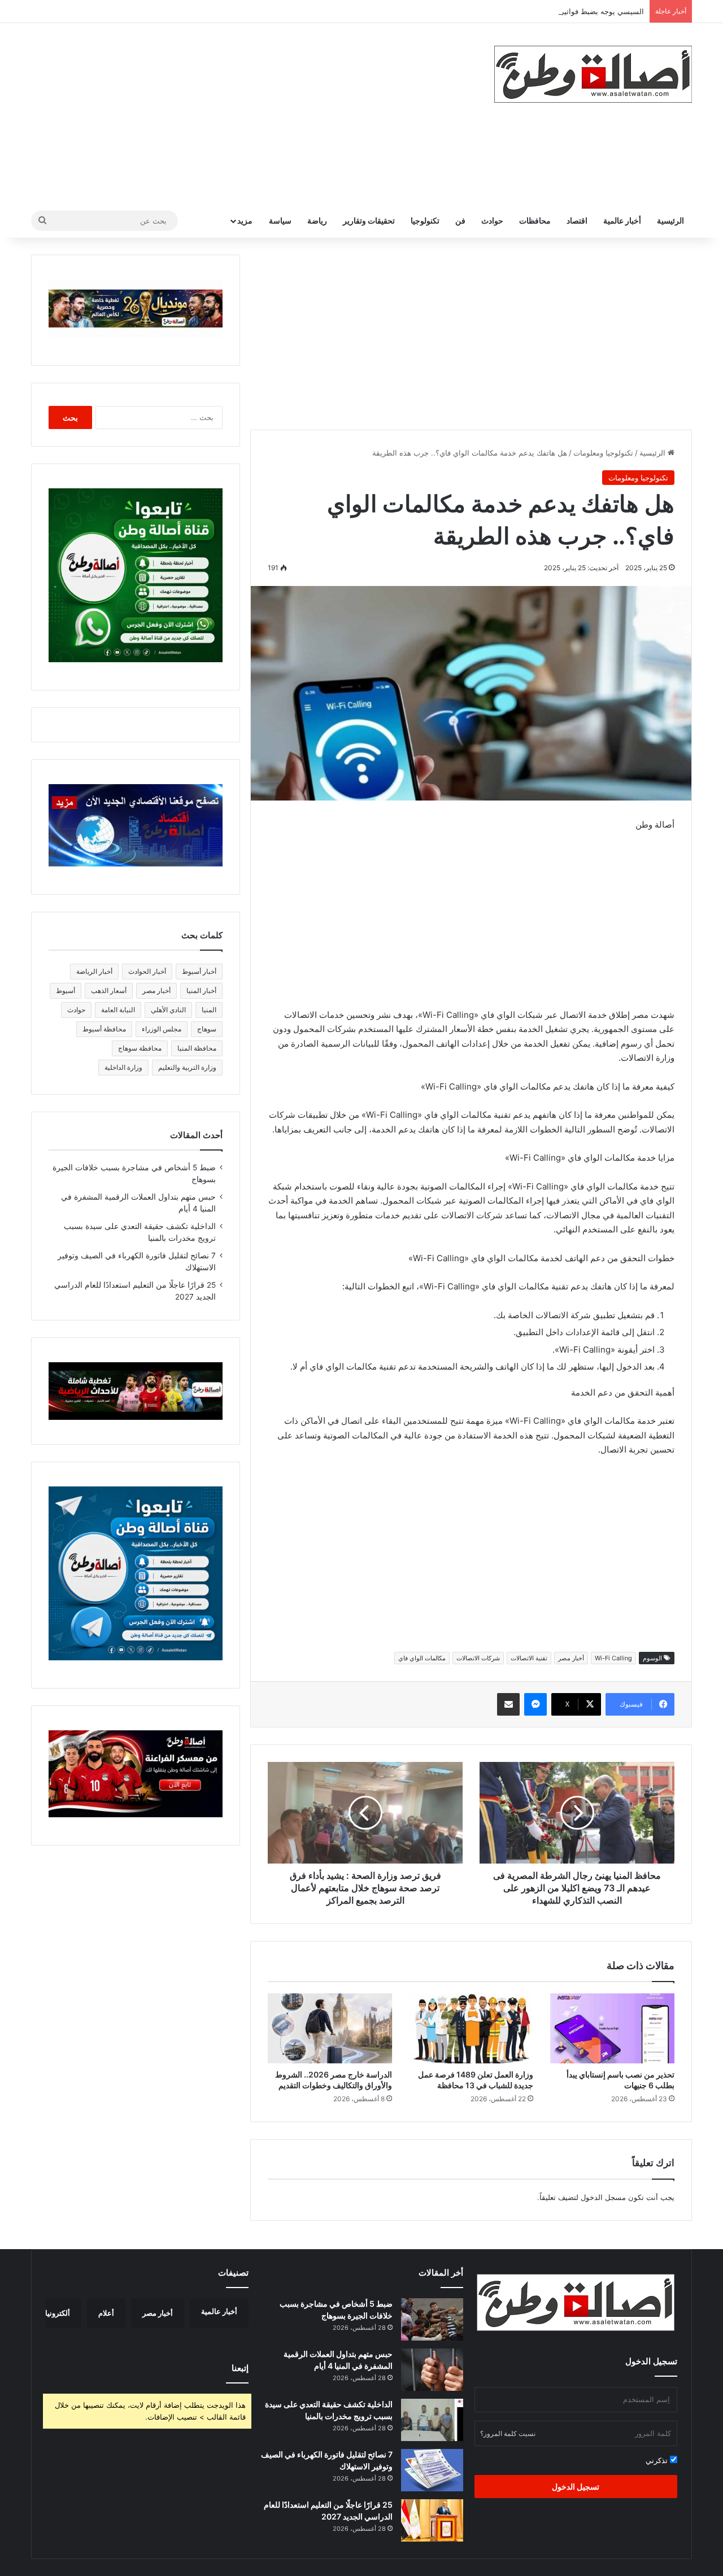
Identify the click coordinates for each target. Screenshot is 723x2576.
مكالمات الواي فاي (422, 1658)
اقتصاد (577, 220)
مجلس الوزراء (162, 1029)
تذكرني (658, 2460)
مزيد (245, 220)
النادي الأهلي (168, 1010)
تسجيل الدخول (576, 2487)
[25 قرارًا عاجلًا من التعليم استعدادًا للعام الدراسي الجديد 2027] (432, 2520)
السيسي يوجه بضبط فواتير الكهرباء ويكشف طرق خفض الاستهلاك (542, 11)
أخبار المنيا (201, 990)
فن (460, 220)
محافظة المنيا (197, 1048)
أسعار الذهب (109, 990)
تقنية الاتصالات (529, 1658)
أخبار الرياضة (94, 971)
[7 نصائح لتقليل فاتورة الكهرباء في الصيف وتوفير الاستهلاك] (432, 2470)
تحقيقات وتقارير (369, 220)
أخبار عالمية (622, 220)
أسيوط (66, 990)
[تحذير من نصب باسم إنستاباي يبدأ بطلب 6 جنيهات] (612, 2028)
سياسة (280, 220)
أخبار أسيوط (199, 971)
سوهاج (207, 1029)
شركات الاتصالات (478, 1658)
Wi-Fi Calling (613, 1658)
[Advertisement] (249, 113)
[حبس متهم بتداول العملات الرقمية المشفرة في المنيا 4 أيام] (432, 2370)
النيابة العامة (118, 1010)
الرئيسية (670, 220)
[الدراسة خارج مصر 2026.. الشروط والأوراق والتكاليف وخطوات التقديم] (330, 2028)
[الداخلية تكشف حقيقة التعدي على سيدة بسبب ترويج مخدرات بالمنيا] (432, 2420)
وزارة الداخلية (123, 1067)
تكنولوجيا (425, 220)
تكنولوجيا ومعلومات (603, 453)
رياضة (317, 220)
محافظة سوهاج (140, 1048)
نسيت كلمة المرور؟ (508, 2433)
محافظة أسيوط (104, 1029)
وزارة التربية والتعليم (187, 1067)
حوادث (492, 220)
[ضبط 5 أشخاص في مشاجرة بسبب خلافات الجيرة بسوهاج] (432, 2319)
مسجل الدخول (603, 2197)
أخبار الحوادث (147, 971)
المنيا (209, 1010)
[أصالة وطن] (593, 74)
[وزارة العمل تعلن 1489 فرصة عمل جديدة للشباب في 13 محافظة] (471, 2028)
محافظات (535, 220)
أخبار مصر (571, 1658)
